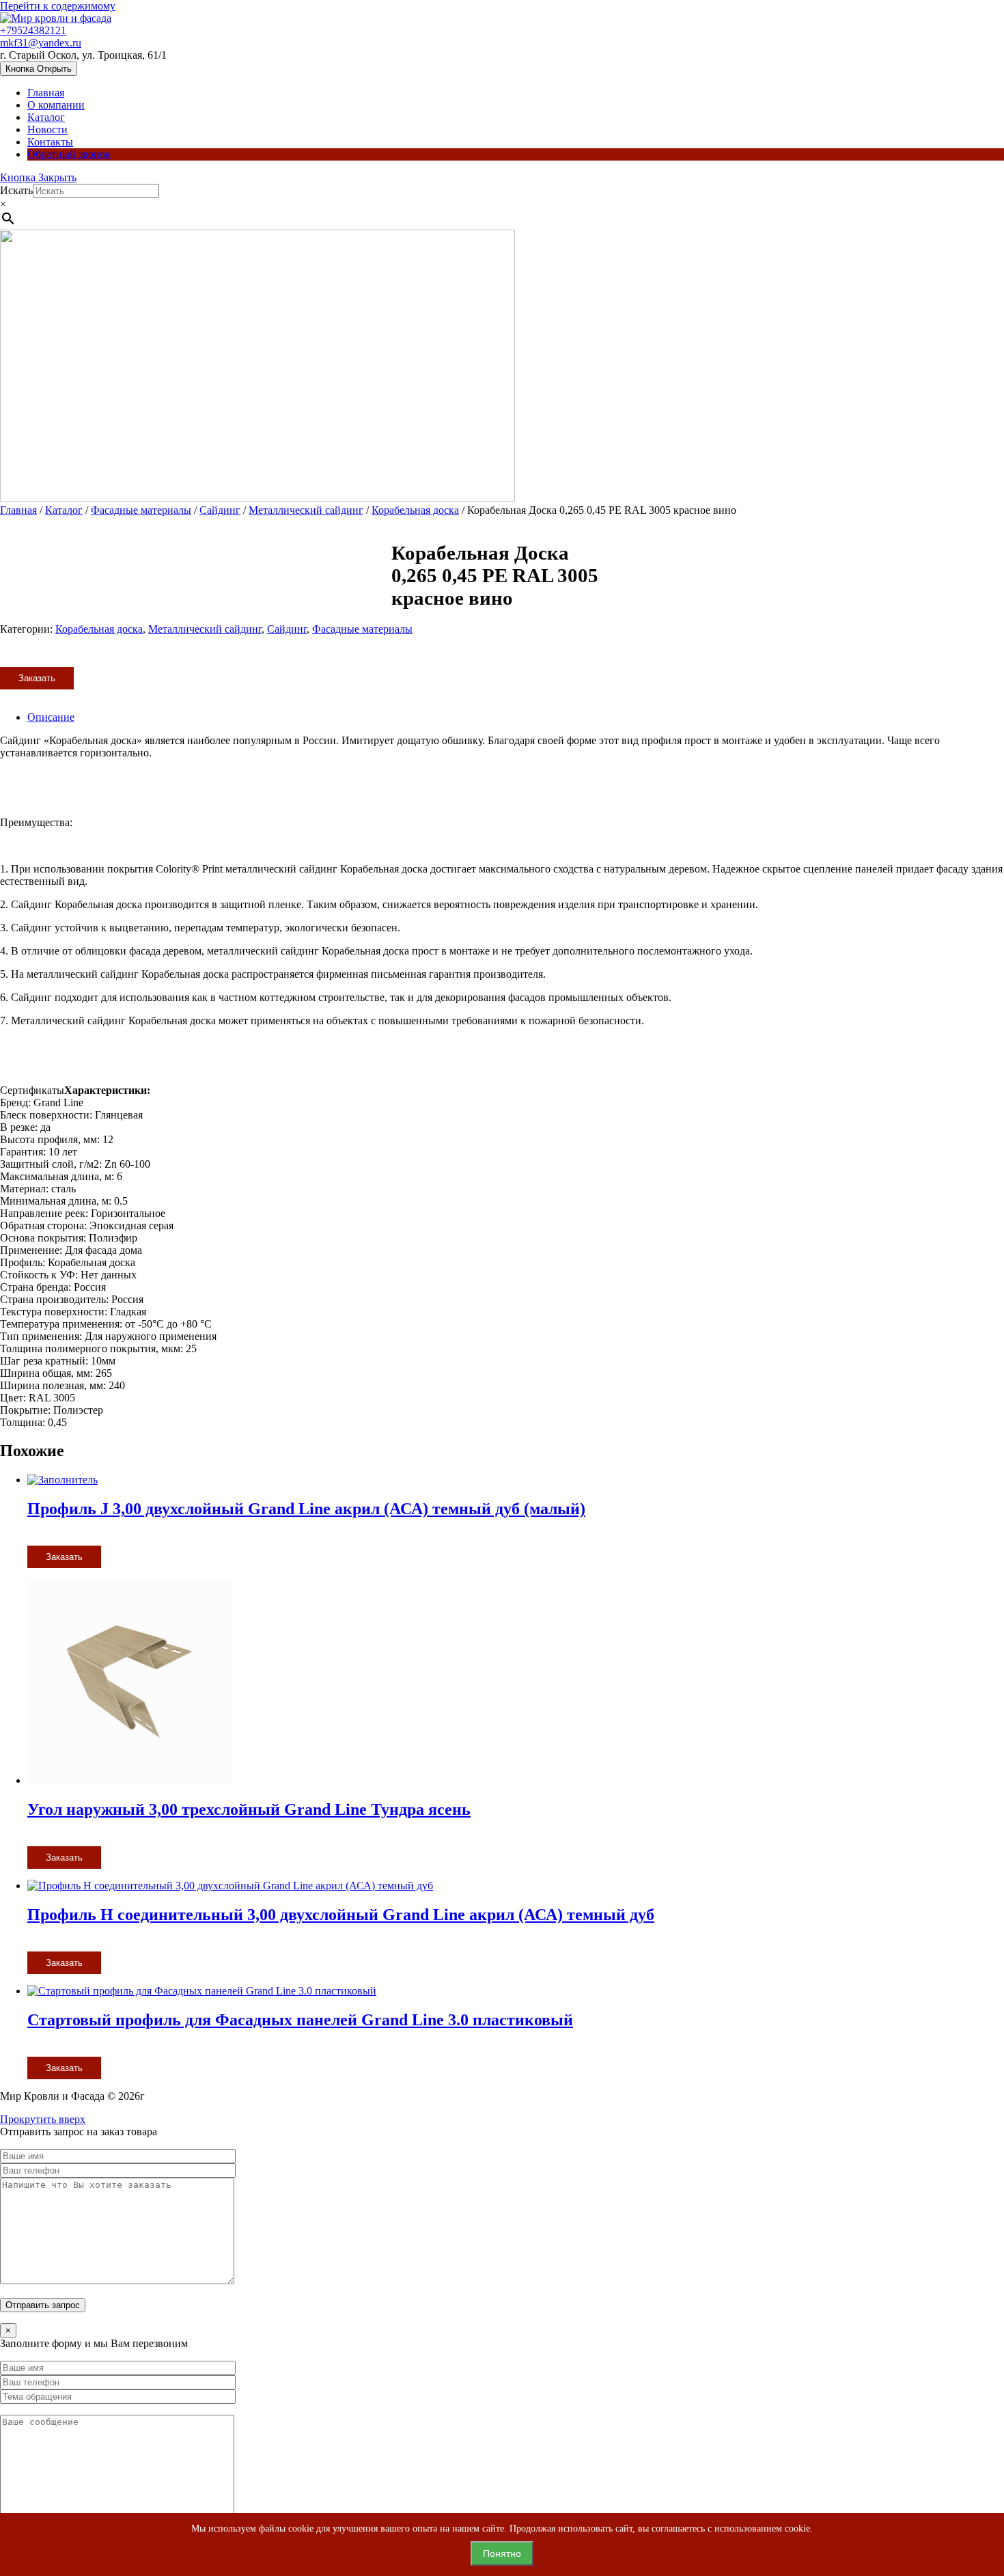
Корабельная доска (415, 510)
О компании (56, 105)
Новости (47, 129)
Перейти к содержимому (58, 6)
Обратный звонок (69, 154)
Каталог (46, 117)
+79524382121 (33, 30)
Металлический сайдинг (306, 510)
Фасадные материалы (141, 510)
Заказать (37, 678)
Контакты (50, 142)
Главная (46, 93)
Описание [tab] (51, 717)
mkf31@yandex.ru (41, 43)
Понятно (502, 2553)
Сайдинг (220, 510)
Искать (16, 190)
